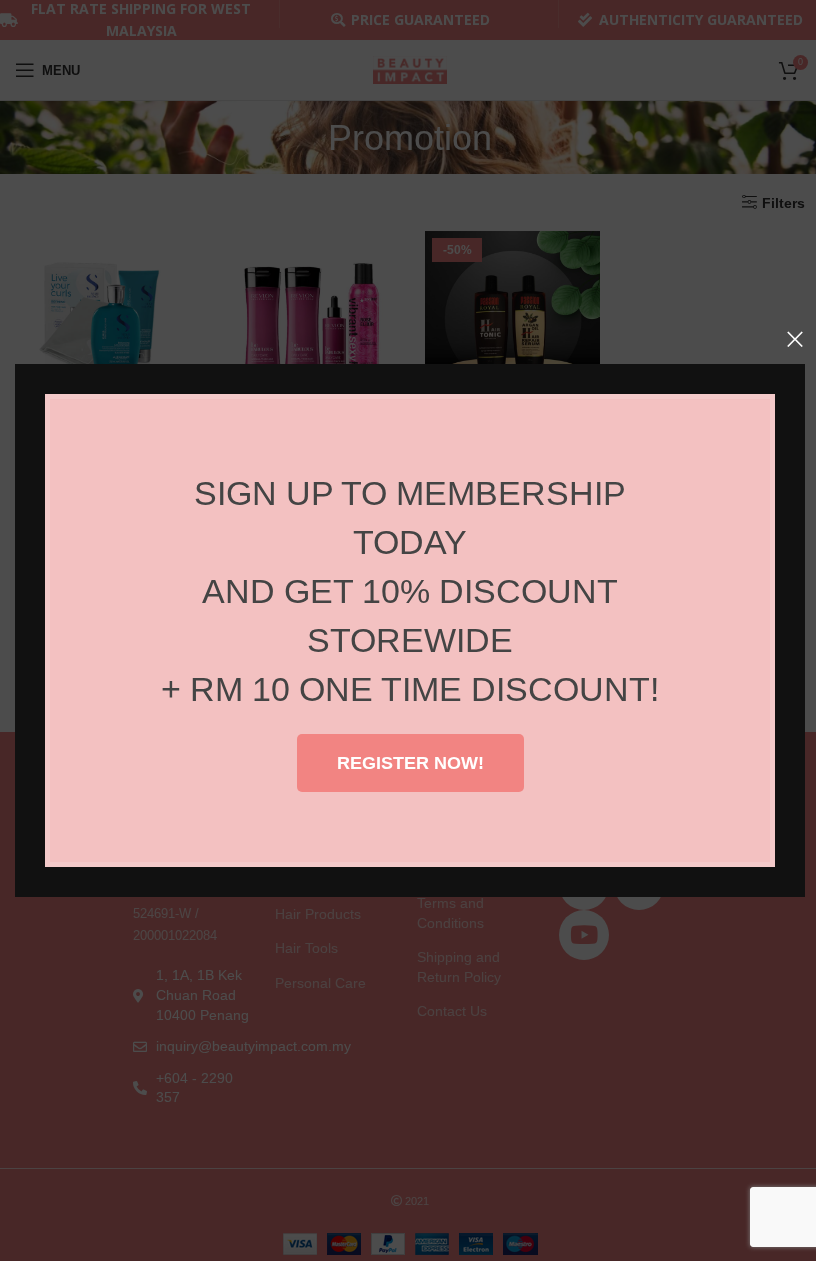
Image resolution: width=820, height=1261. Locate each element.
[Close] (795, 339)
